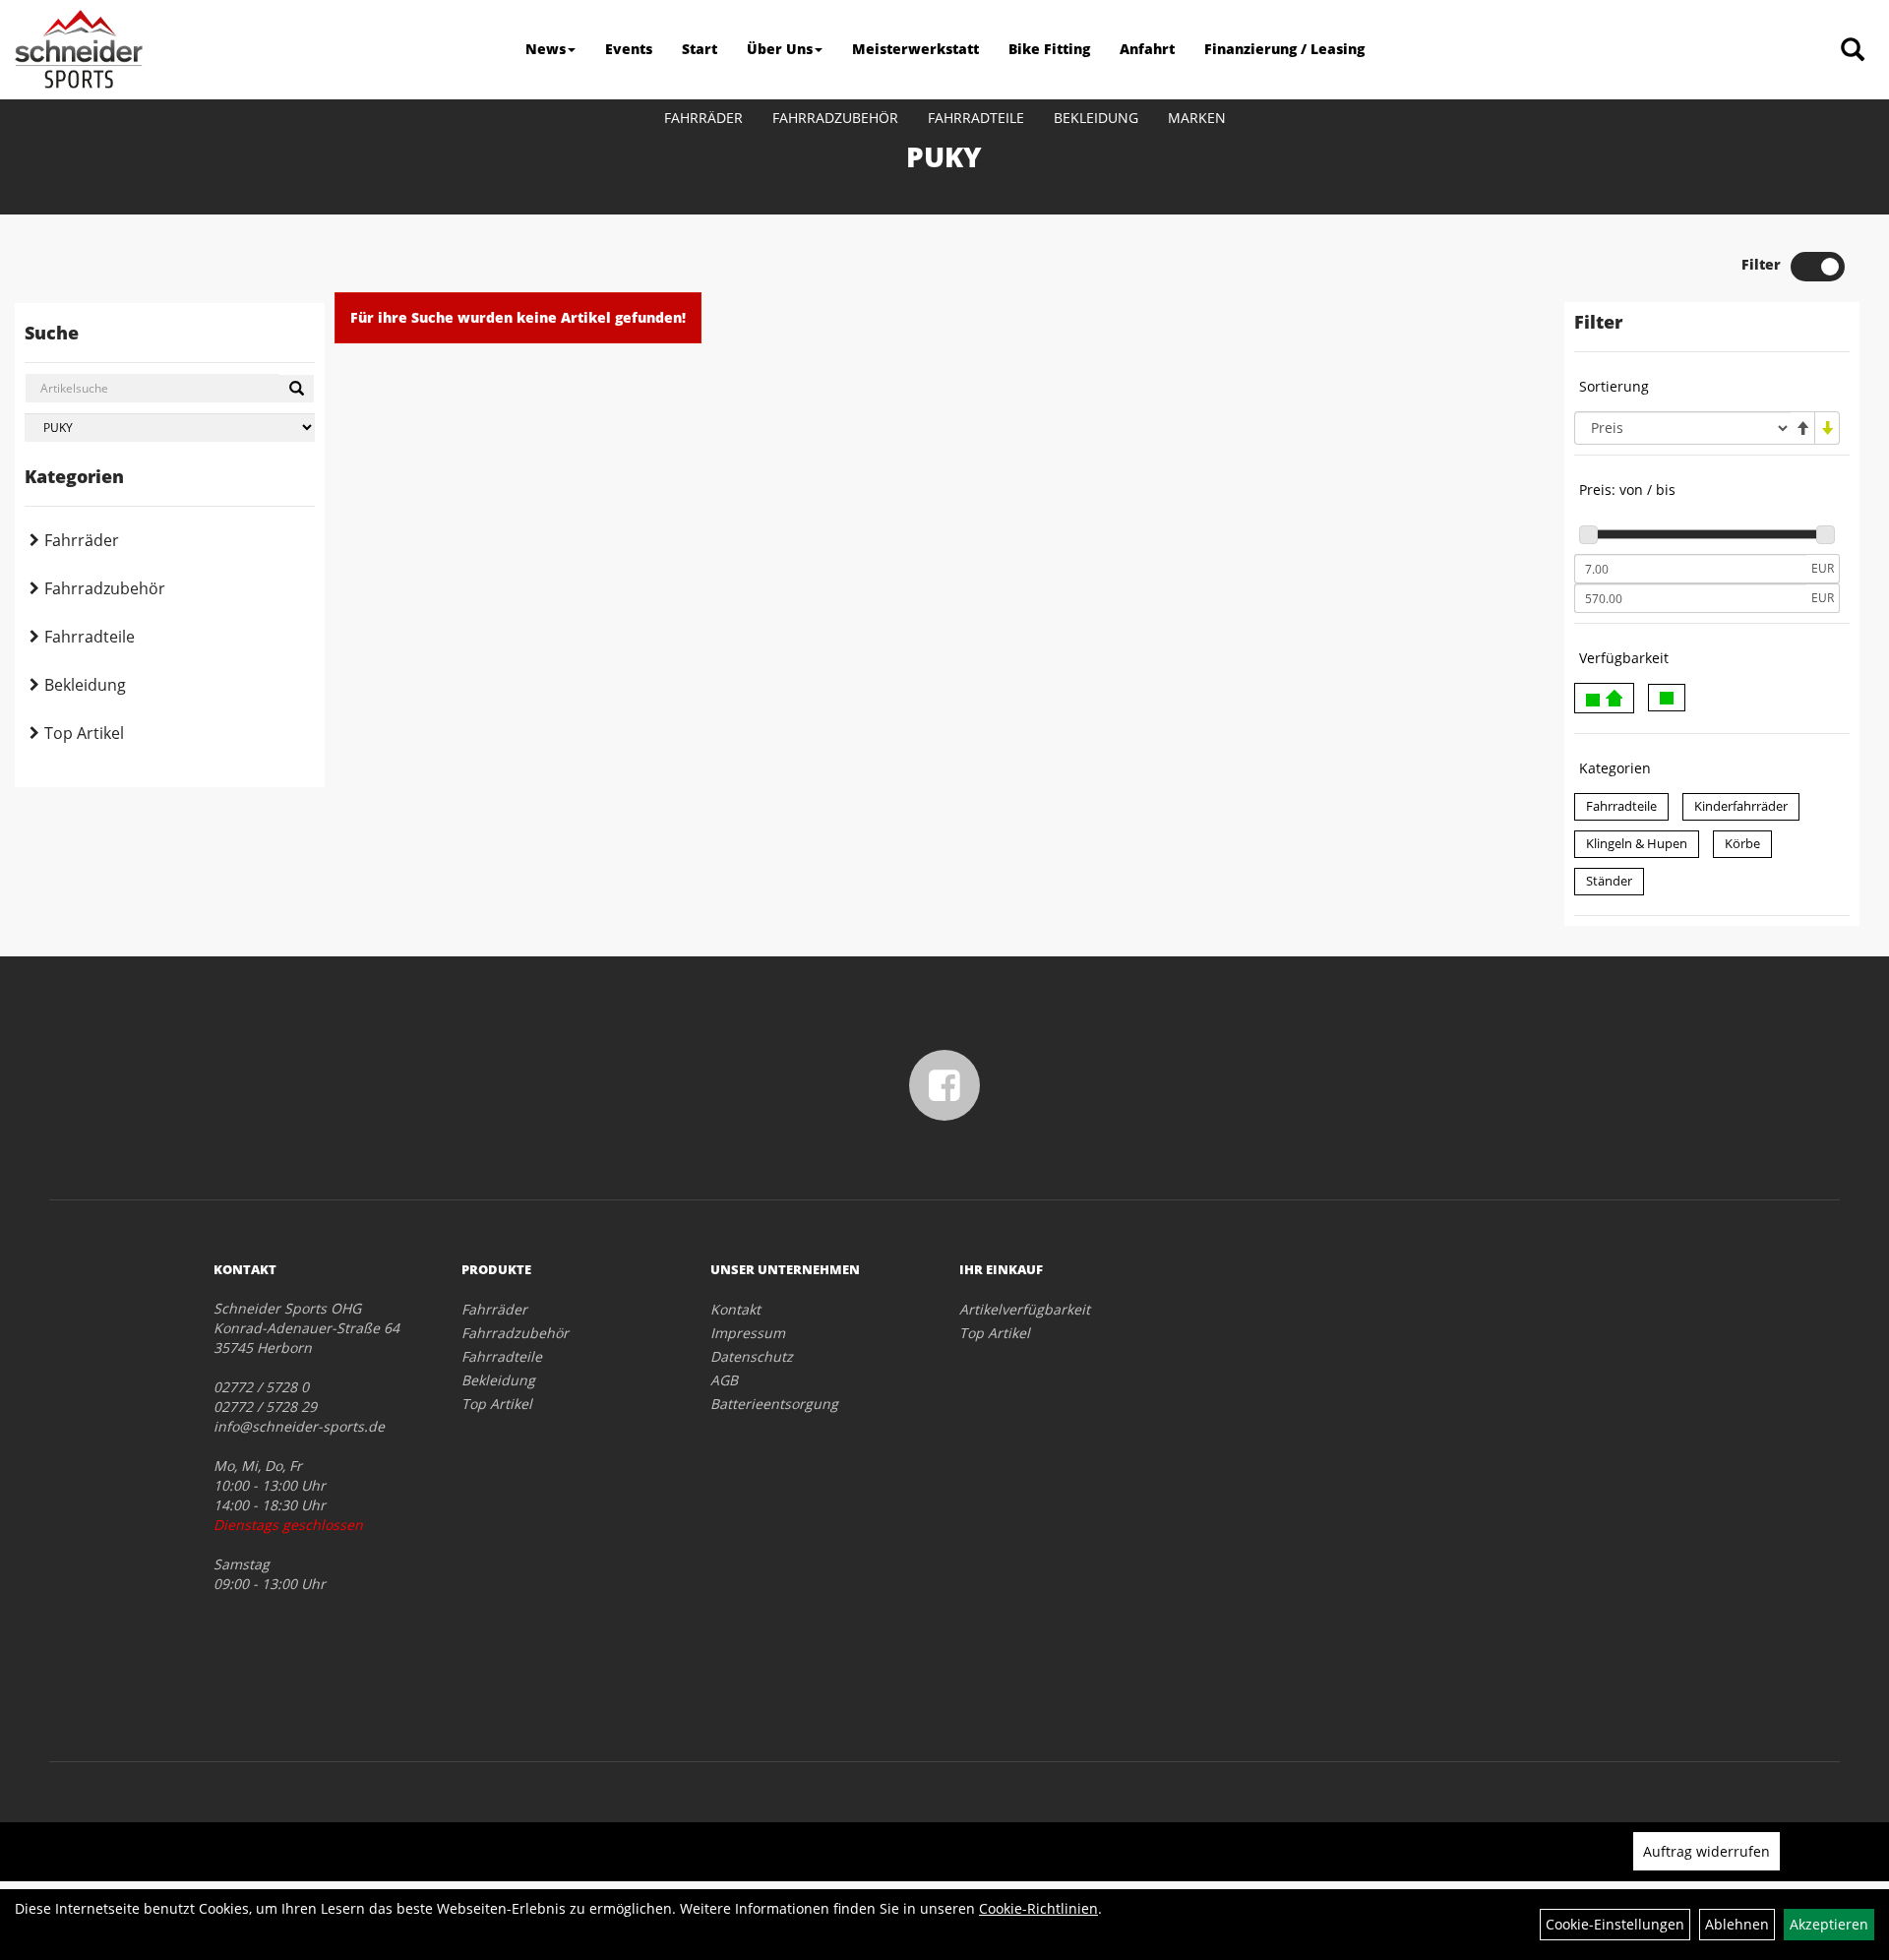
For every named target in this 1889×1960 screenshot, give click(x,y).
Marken (1197, 118)
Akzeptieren (1829, 1924)
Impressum (748, 1333)
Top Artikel (84, 733)
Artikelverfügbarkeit (1025, 1309)
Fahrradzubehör (835, 118)
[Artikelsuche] (1853, 51)
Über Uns (780, 49)
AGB (724, 1380)
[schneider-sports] (79, 49)
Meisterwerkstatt (915, 49)
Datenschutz (752, 1356)
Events (629, 49)
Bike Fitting (1049, 49)
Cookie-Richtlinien (1038, 1908)
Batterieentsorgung (774, 1404)
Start (700, 49)
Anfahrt (1147, 49)
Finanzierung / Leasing (1284, 49)
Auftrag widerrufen (1706, 1851)
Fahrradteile (976, 118)
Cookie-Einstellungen (1615, 1924)
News (546, 49)
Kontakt (735, 1309)
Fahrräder (703, 118)
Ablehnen (1737, 1924)
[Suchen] (297, 389)
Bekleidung (1096, 118)
